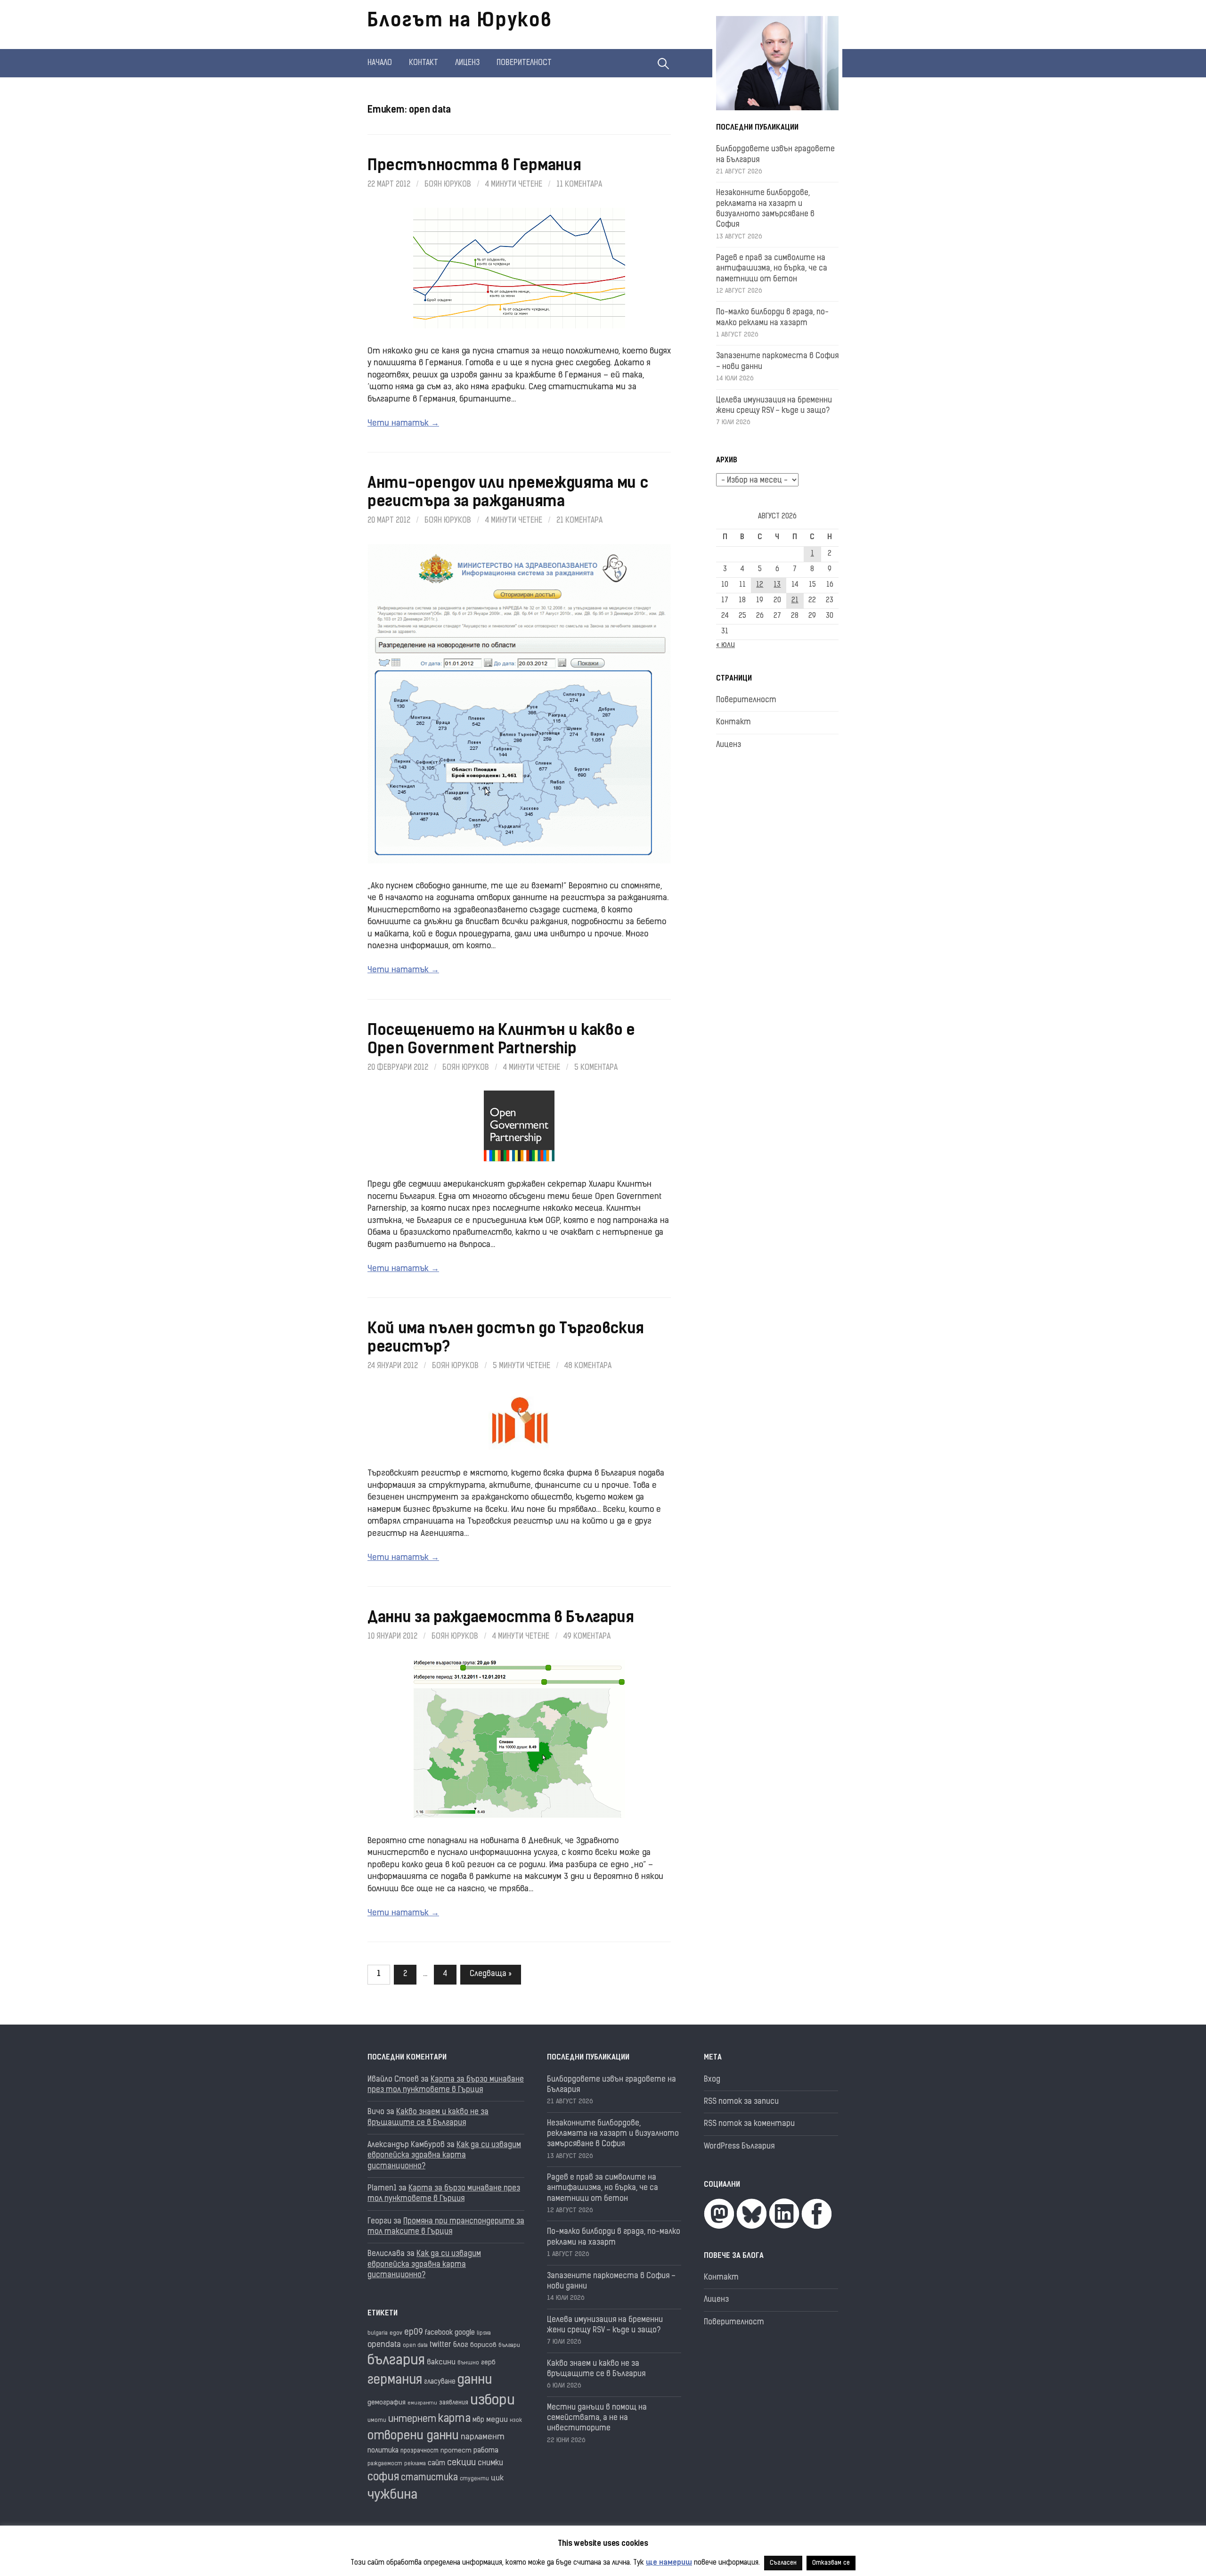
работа (486, 2451)
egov (396, 2333)
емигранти (422, 2403)
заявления (454, 2403)
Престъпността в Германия (474, 166)
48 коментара (588, 1366)
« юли (725, 645)
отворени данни (413, 2436)
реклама (415, 2464)
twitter (440, 2345)
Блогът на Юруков (460, 22)
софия (383, 2478)
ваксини (441, 2363)
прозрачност (420, 2451)
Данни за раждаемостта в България (501, 1618)
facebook (439, 2333)
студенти (474, 2479)
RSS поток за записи (741, 2102)
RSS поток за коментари (749, 2124)
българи (509, 2346)
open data (415, 2346)
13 (777, 585)
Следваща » (491, 1974)
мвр (478, 2420)
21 (795, 601)
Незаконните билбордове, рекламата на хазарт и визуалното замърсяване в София (613, 2134)
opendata (384, 2345)
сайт (436, 2464)
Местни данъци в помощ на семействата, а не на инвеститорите (597, 2418)
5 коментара (596, 1068)
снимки (490, 2463)
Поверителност (524, 63)
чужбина (392, 2496)
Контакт (424, 63)
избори (493, 2401)
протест (456, 2451)
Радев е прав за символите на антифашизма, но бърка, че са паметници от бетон (772, 269)
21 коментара (579, 521)
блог (461, 2345)
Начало (380, 63)
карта (454, 2419)
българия (396, 2361)
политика (383, 2451)
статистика (429, 2478)
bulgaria (378, 2334)
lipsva (484, 2334)
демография (387, 2403)
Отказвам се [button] (831, 2563)
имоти (377, 2421)
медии (497, 2420)
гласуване (440, 2382)
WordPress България (739, 2147)
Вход (712, 2080)
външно (468, 2363)
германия (395, 2381)
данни (475, 2381)
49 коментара (587, 1637)
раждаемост (385, 2464)
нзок (516, 2421)
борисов (483, 2345)
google (465, 2333)
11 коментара (579, 185)
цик (497, 2478)
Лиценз (467, 63)
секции (461, 2463)
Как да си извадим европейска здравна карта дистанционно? (444, 2156)
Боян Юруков (448, 185)
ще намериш (669, 2563)
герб (488, 2363)
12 (760, 585)
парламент (483, 2437)
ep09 (414, 2333)
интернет (412, 2420)
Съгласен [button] (783, 2563)
